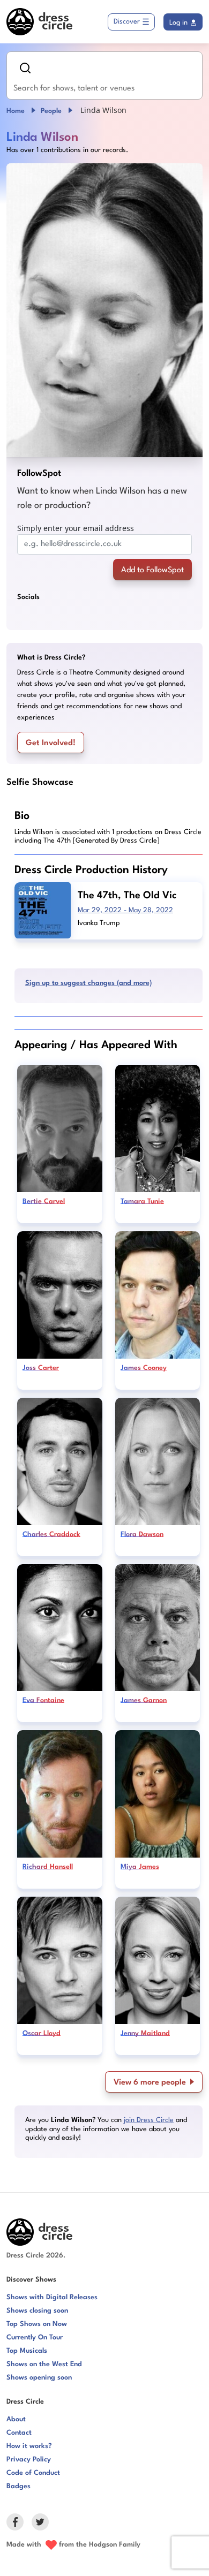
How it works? (29, 2446)
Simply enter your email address (76, 528)
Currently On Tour (35, 2338)
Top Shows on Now (37, 2324)
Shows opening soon (39, 2378)
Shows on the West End (44, 2364)
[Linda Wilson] (104, 310)
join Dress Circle (149, 2120)
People (51, 111)
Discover (127, 22)
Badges (18, 2486)
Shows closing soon (37, 2311)
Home (16, 111)
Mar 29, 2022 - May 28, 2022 (125, 910)
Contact (19, 2433)
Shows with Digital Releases (52, 2297)
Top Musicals (27, 2351)
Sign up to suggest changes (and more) (88, 983)
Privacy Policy (29, 2460)
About (16, 2419)
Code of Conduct (33, 2473)
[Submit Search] (25, 68)
